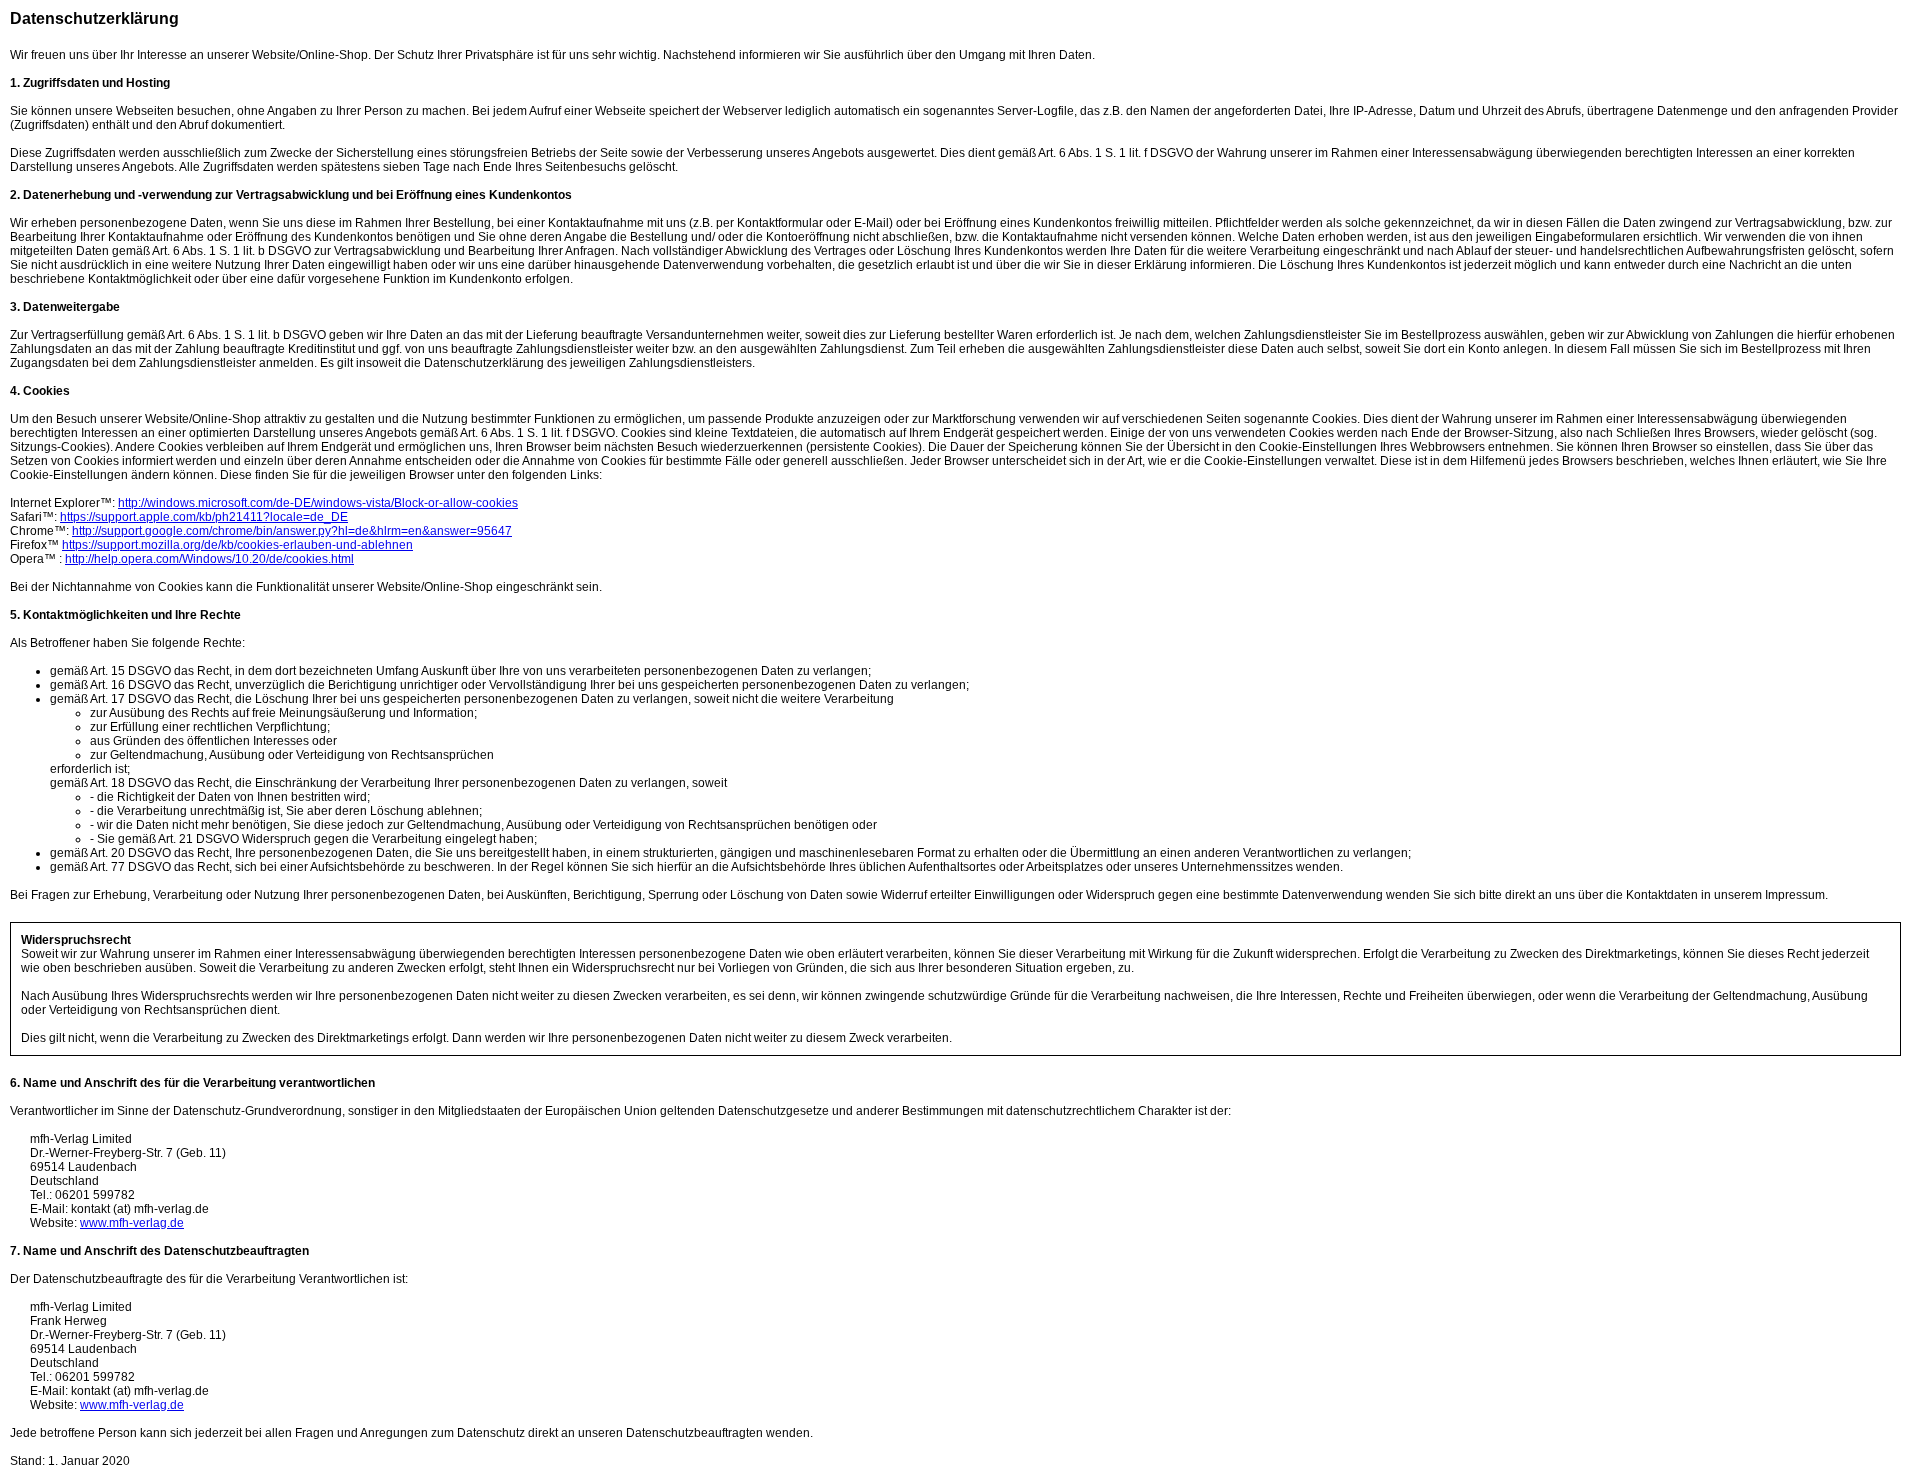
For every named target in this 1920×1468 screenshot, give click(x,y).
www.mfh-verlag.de (132, 1223)
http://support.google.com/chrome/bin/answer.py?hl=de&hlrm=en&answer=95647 (292, 531)
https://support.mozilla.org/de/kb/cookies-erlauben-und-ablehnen (237, 545)
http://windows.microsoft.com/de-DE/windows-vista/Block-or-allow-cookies (318, 503)
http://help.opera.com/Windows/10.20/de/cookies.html (209, 559)
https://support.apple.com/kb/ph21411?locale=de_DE (204, 517)
